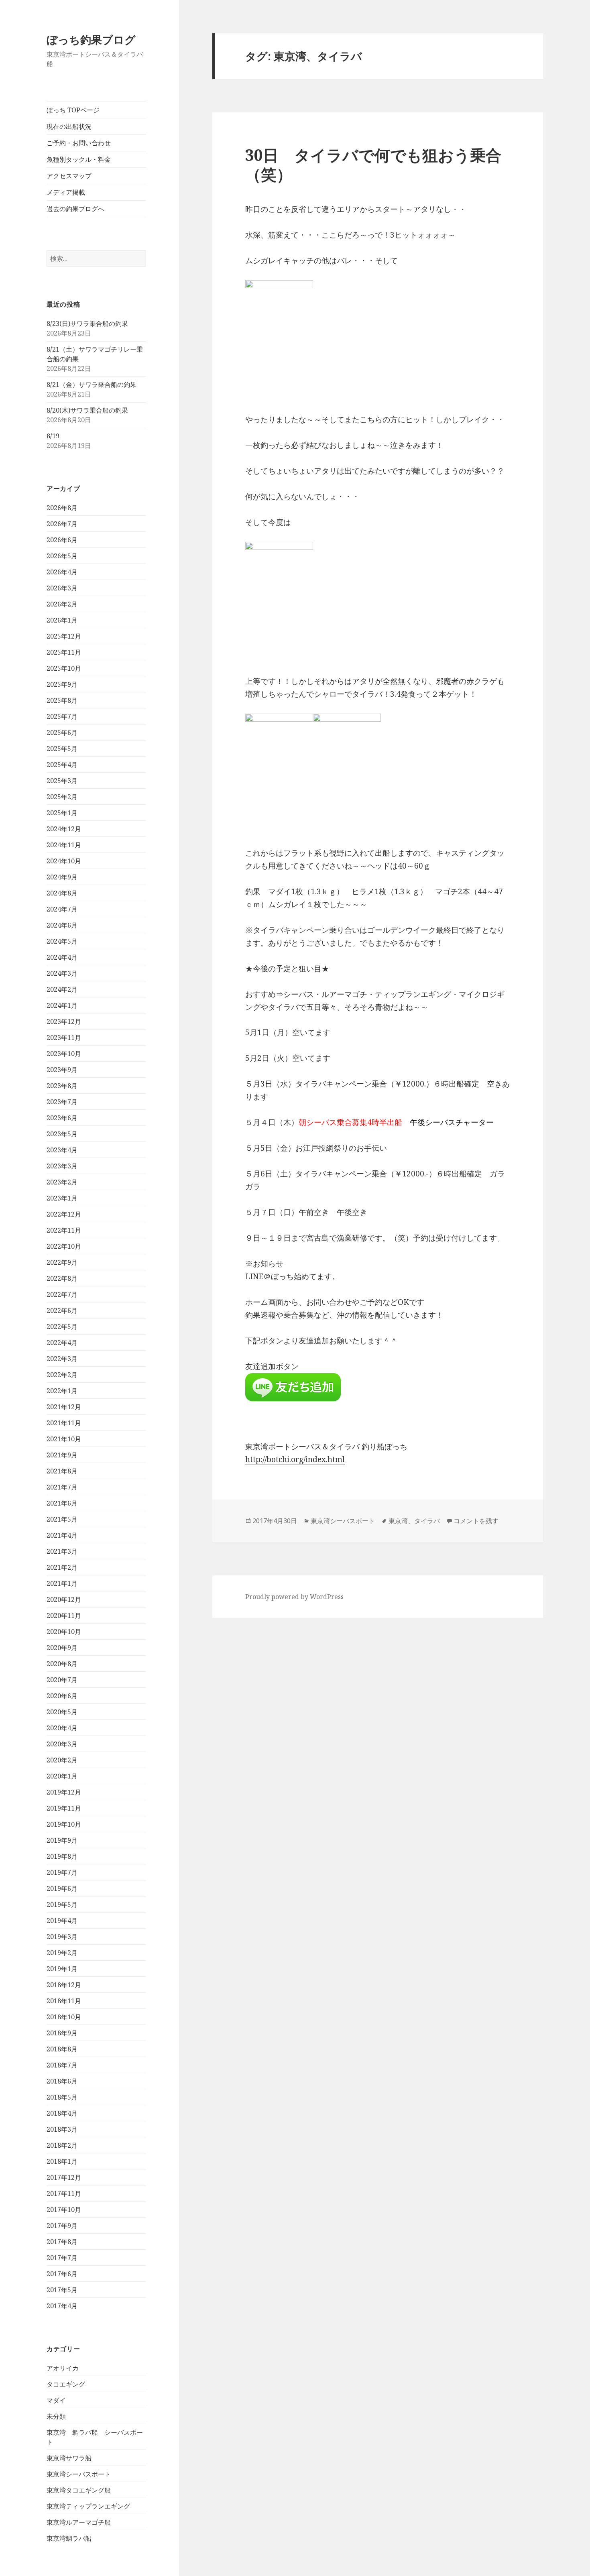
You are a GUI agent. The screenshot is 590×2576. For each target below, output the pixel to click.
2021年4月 (62, 1535)
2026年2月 (62, 604)
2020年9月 (62, 1648)
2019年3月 (62, 1937)
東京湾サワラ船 (69, 2458)
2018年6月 (62, 2081)
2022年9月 (62, 1262)
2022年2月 (62, 1375)
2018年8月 (62, 2049)
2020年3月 (62, 1744)
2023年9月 (62, 1070)
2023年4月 (62, 1150)
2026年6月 (62, 540)
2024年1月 (62, 1005)
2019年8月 (62, 1856)
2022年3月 (62, 1359)
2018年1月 (62, 2161)
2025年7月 (62, 716)
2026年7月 (62, 524)
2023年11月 (64, 1038)
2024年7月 (62, 909)
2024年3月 (62, 973)
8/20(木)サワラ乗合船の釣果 (87, 410)
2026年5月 (62, 556)
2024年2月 (62, 989)
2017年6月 (62, 2274)
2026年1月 (62, 620)
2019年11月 (64, 1808)
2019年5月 (62, 1905)
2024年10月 (64, 861)
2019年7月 (62, 1872)
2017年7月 (62, 2258)
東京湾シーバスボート (79, 2474)
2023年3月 (62, 1166)
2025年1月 (62, 813)
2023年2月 (62, 1182)
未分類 (56, 2416)
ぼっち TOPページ (73, 110)
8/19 (53, 436)
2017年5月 (62, 2290)
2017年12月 (64, 2177)
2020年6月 (62, 1696)
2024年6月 (62, 925)
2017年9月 (62, 2226)
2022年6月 (62, 1310)
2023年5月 (62, 1134)
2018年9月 (62, 2033)
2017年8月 (62, 2242)
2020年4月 (62, 1728)
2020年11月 (64, 1616)
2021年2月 (62, 1567)
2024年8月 (62, 893)
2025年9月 (62, 684)
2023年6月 (62, 1118)
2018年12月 (64, 1985)
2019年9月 (62, 1840)
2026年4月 (62, 572)
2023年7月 (62, 1102)
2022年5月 (62, 1327)
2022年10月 (64, 1246)
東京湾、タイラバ (414, 1521)
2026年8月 (62, 508)
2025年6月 (62, 733)
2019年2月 (62, 1953)
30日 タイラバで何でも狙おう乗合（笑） (373, 164)
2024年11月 (64, 845)
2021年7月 (62, 1487)
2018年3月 (62, 2129)
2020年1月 (62, 1776)
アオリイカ (63, 2368)
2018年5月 (62, 2097)
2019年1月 (62, 1969)
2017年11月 (64, 2193)
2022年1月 (62, 1391)
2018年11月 (64, 2001)
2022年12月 (64, 1214)
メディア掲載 (66, 192)
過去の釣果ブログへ (75, 209)
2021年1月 (62, 1583)
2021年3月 (62, 1551)
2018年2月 (62, 2145)
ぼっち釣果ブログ (91, 40)
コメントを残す (476, 1521)
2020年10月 (64, 1632)
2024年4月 (62, 957)
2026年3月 (62, 588)
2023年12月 (64, 1021)
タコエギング (66, 2384)
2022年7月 (62, 1294)
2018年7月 (62, 2065)
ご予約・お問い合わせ (79, 143)
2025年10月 (64, 668)
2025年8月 (62, 700)
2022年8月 (62, 1278)
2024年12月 (64, 829)
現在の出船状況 (69, 126)
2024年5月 (62, 941)
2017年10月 (64, 2210)
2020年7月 (62, 1680)
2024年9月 (62, 877)
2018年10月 (64, 2017)
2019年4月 (62, 1921)
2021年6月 (62, 1503)
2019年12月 (64, 1792)
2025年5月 (62, 749)
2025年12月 (64, 636)
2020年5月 (62, 1712)
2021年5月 (62, 1519)
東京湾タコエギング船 (79, 2490)
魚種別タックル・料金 (79, 159)
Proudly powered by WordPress (294, 1597)
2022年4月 (62, 1343)
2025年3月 (62, 781)
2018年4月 (62, 2113)
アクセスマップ (69, 176)
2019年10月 (64, 1824)
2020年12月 (64, 1599)
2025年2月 (62, 797)
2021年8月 (62, 1471)
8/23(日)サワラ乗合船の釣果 (87, 324)
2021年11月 (64, 1423)
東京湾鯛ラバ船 (69, 2538)
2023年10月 (64, 1054)
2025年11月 (64, 652)
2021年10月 (64, 1439)
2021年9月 (62, 1455)
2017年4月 (62, 2306)
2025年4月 (62, 765)
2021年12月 (64, 1407)
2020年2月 (62, 1760)
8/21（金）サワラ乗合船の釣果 (92, 385)
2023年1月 (62, 1198)
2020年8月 (62, 1664)
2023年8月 (62, 1086)
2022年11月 (64, 1230)
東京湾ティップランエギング (88, 2506)
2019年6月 (62, 1888)
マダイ (56, 2400)
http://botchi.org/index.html (295, 1459)
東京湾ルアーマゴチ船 (79, 2522)
